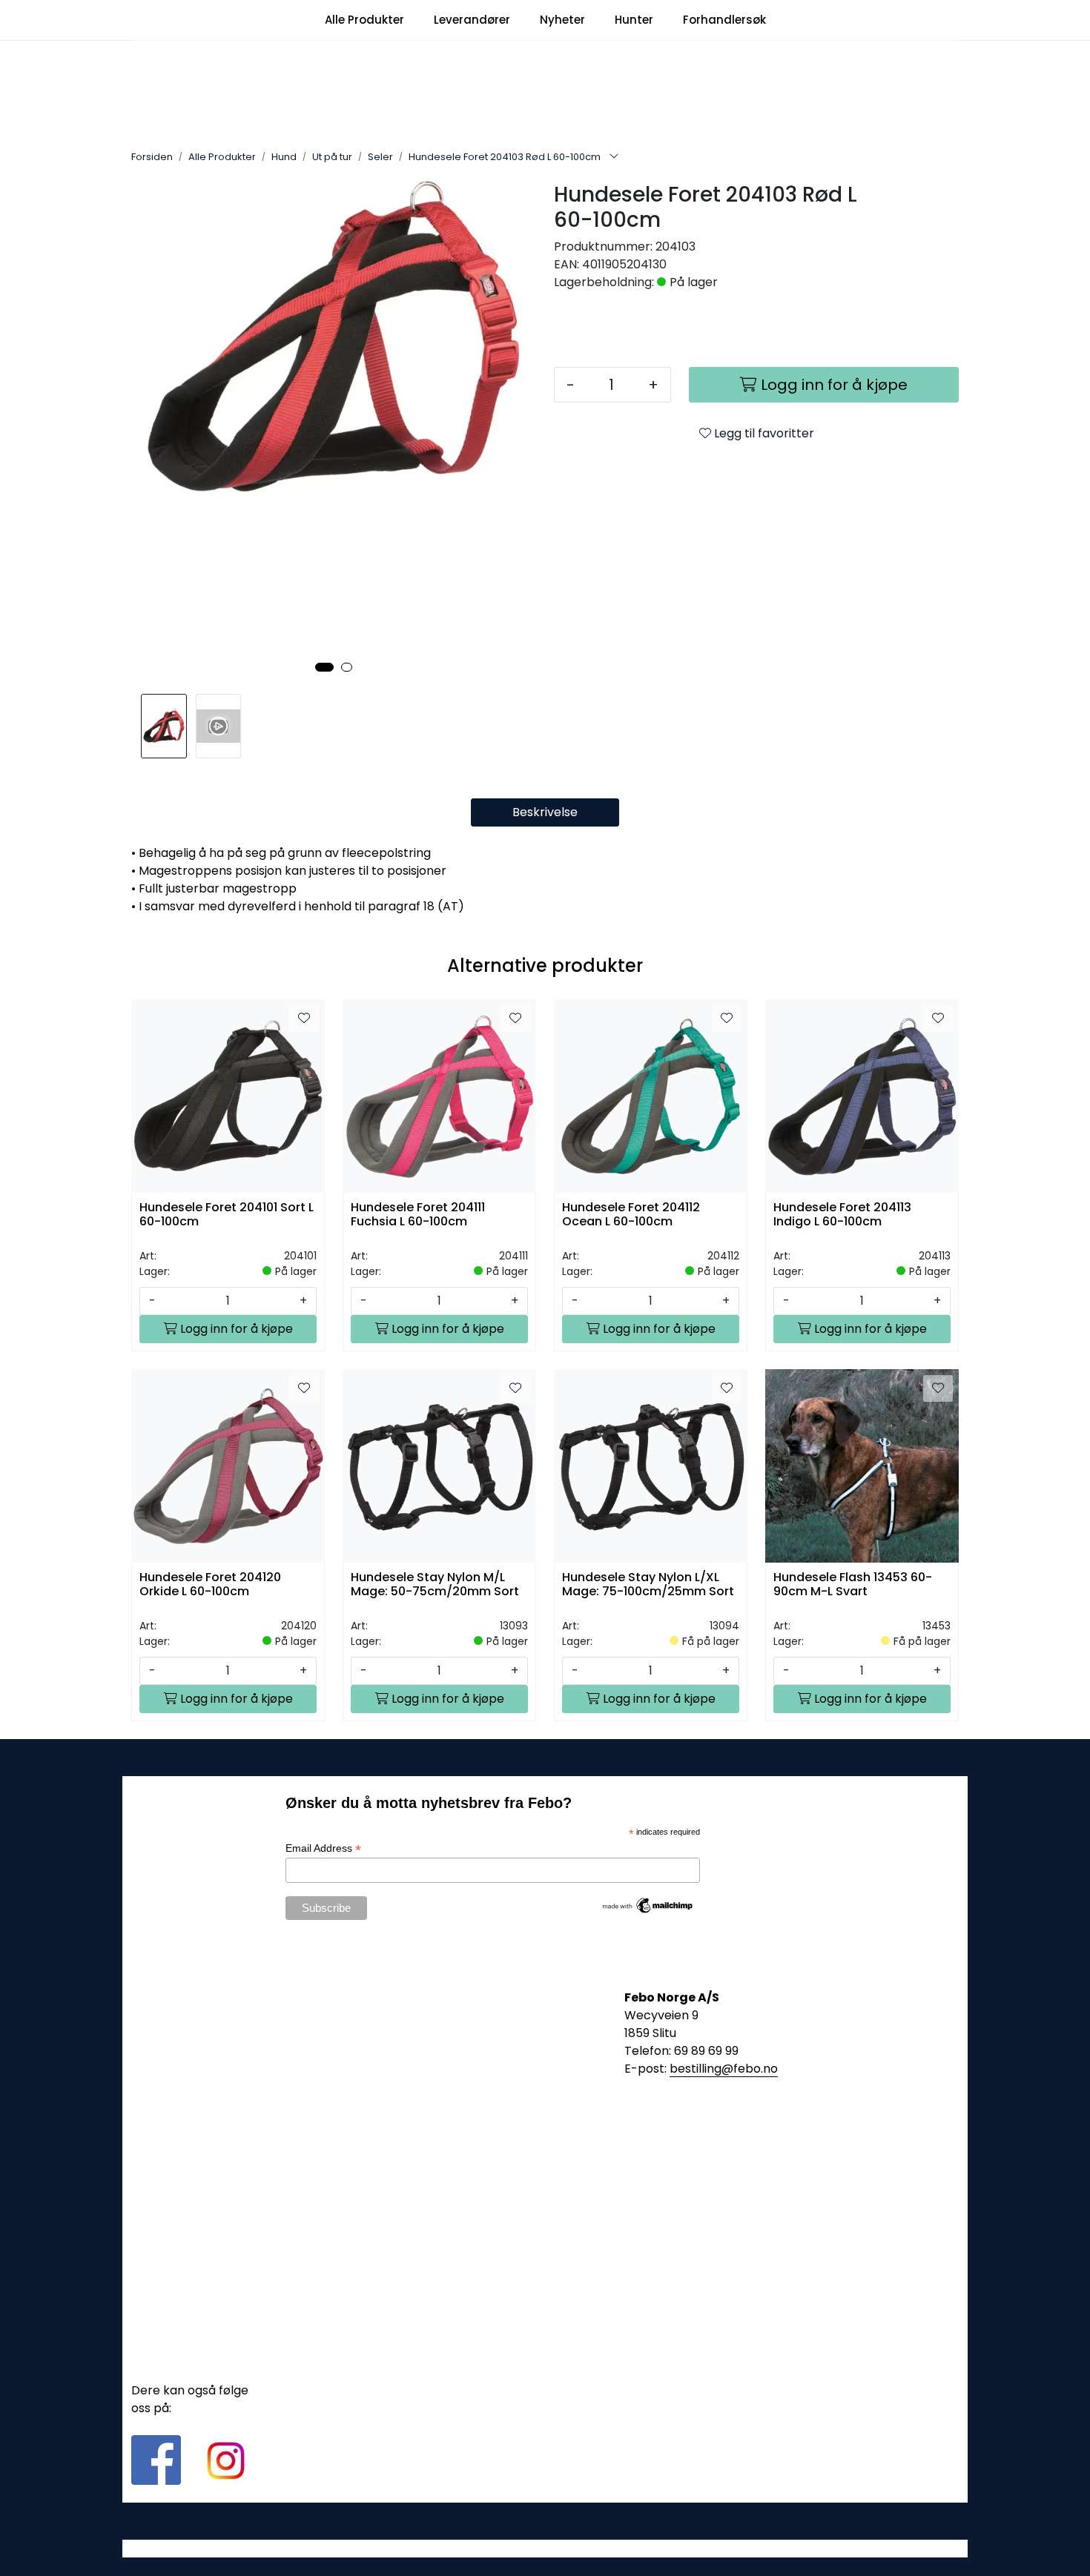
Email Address (323, 1848)
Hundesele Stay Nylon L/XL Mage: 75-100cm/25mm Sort (648, 1585)
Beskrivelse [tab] (545, 812)
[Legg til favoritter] (304, 1019)
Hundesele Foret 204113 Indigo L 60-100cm (842, 1215)
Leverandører (472, 20)
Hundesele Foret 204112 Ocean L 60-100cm (631, 1215)
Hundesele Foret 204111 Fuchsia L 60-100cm (418, 1215)
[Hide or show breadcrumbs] (614, 157)
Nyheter (562, 20)
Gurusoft (545, 2548)
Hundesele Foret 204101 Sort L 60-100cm (227, 1215)
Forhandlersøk (724, 20)
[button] (324, 667)
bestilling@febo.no (724, 2069)
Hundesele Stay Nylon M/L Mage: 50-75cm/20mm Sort (435, 1585)
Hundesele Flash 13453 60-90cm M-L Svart (853, 1585)
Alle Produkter (364, 20)
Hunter (634, 20)
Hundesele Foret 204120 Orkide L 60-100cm (210, 1585)
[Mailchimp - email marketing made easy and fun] (648, 1904)
